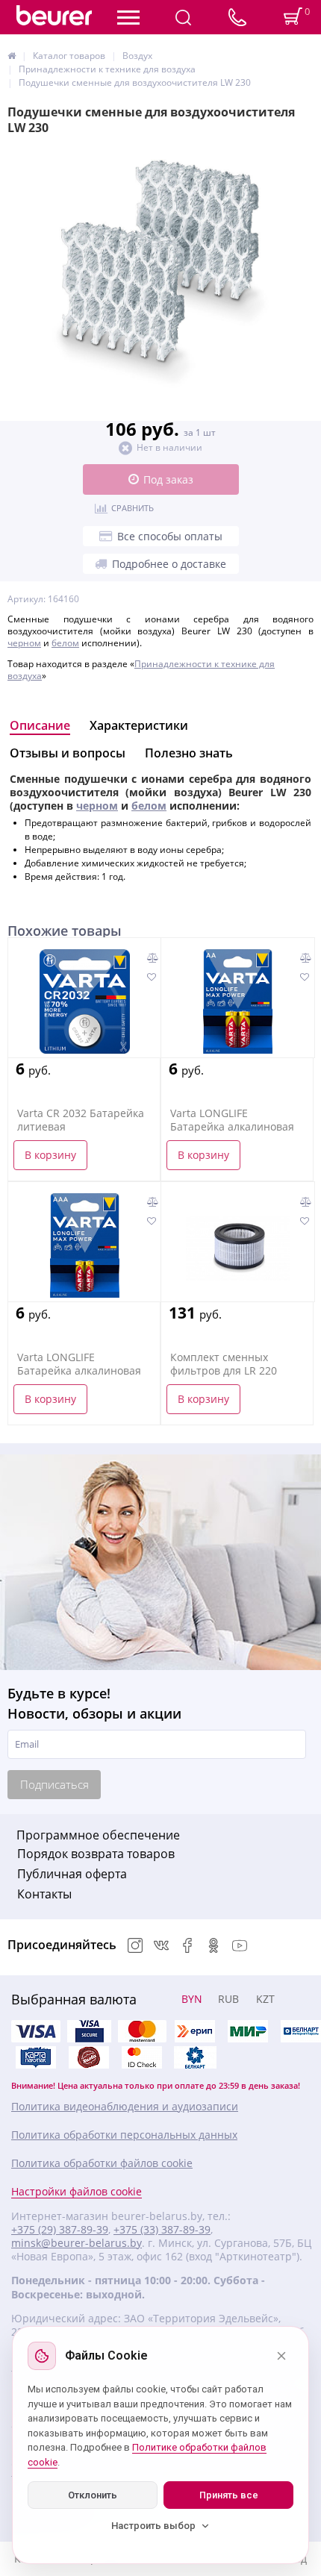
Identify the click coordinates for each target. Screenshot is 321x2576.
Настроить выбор (153, 2526)
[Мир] (248, 2031)
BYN (192, 1999)
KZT (265, 1999)
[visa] (36, 2031)
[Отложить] (151, 978)
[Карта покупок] (36, 2057)
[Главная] (12, 56)
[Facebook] (187, 1947)
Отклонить (93, 2495)
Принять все (229, 2495)
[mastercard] (142, 2057)
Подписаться (54, 1784)
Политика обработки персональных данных (124, 2135)
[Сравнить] (153, 958)
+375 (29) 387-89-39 (60, 2230)
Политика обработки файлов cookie (102, 2163)
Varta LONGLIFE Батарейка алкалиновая (232, 1120)
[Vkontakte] (161, 1947)
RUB (228, 1999)
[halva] (89, 2057)
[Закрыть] (281, 2356)
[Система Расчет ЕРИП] (195, 2031)
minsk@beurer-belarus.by (77, 2243)
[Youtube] (240, 1947)
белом (65, 643)
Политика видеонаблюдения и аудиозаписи (125, 2107)
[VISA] (89, 2031)
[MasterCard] (142, 2031)
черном (24, 643)
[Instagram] (135, 1947)
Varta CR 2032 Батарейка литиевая (81, 1120)
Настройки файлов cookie (77, 2192)
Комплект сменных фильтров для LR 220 (224, 1364)
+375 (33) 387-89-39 (162, 2230)
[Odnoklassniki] (214, 1947)
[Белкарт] (195, 2057)
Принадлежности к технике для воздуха (141, 670)
